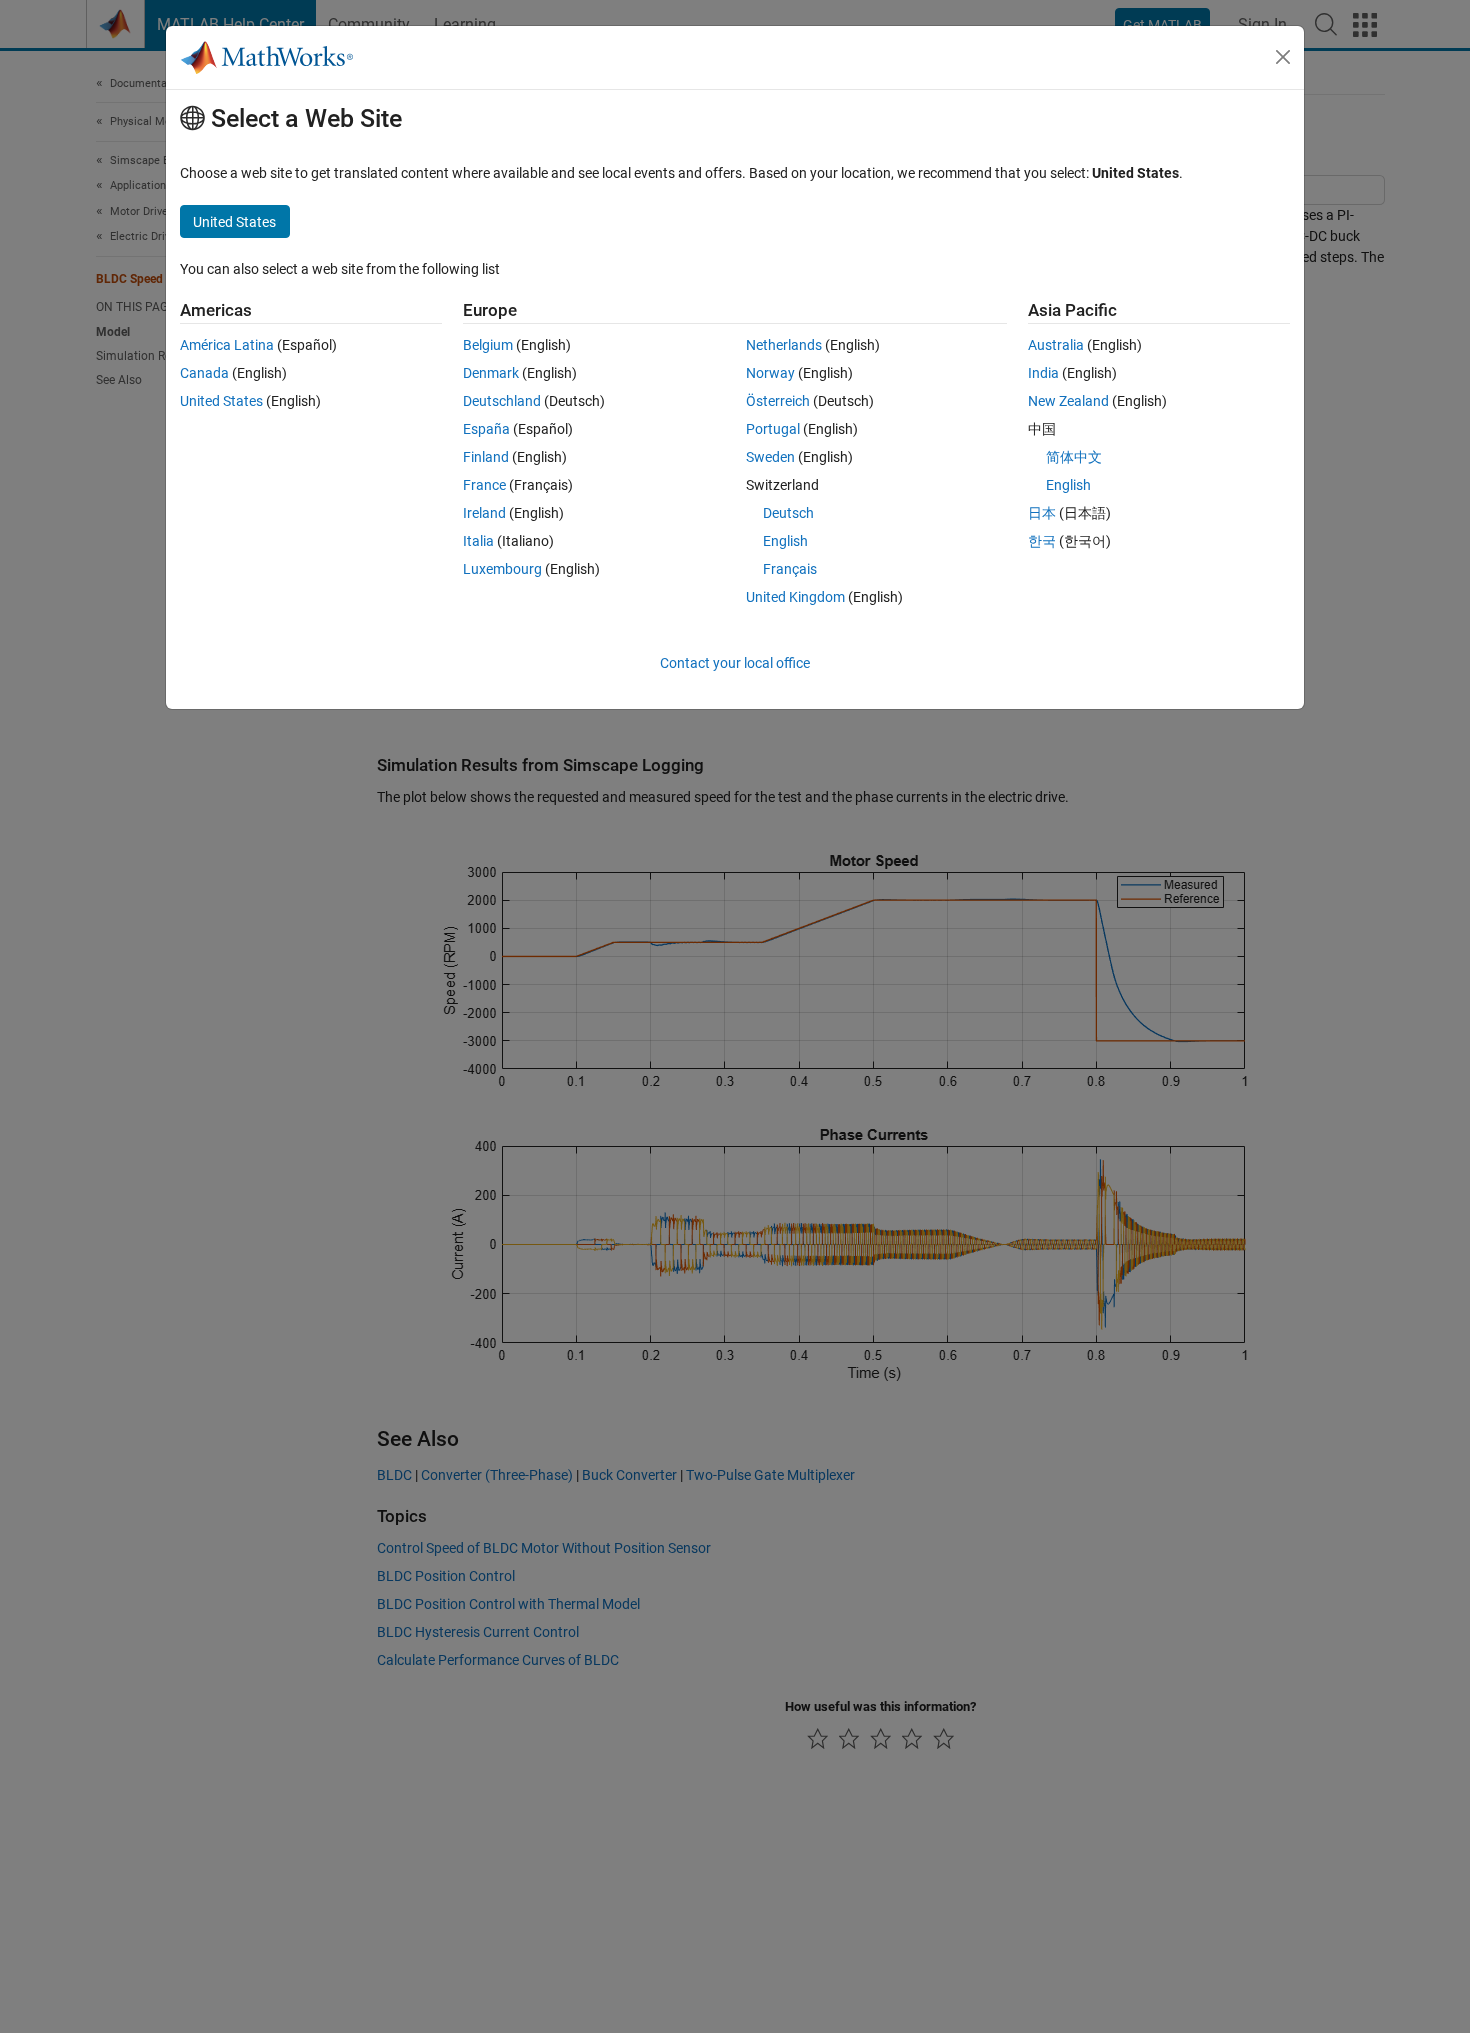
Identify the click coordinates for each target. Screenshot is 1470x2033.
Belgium (488, 345)
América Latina (227, 345)
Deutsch (788, 513)
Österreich (778, 401)
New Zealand (1068, 401)
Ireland (484, 513)
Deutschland (502, 401)
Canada (204, 373)
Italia (478, 541)
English (785, 541)
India (1043, 373)
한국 (1042, 541)
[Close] (1283, 57)
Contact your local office (735, 663)
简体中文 (1074, 457)
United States (221, 401)
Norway (770, 373)
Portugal (773, 429)
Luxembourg (502, 569)
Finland (486, 457)
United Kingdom (795, 597)
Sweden (770, 457)
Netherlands (784, 345)
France (484, 485)
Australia (1056, 345)
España (486, 429)
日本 (1042, 513)
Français (790, 569)
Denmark (491, 373)
